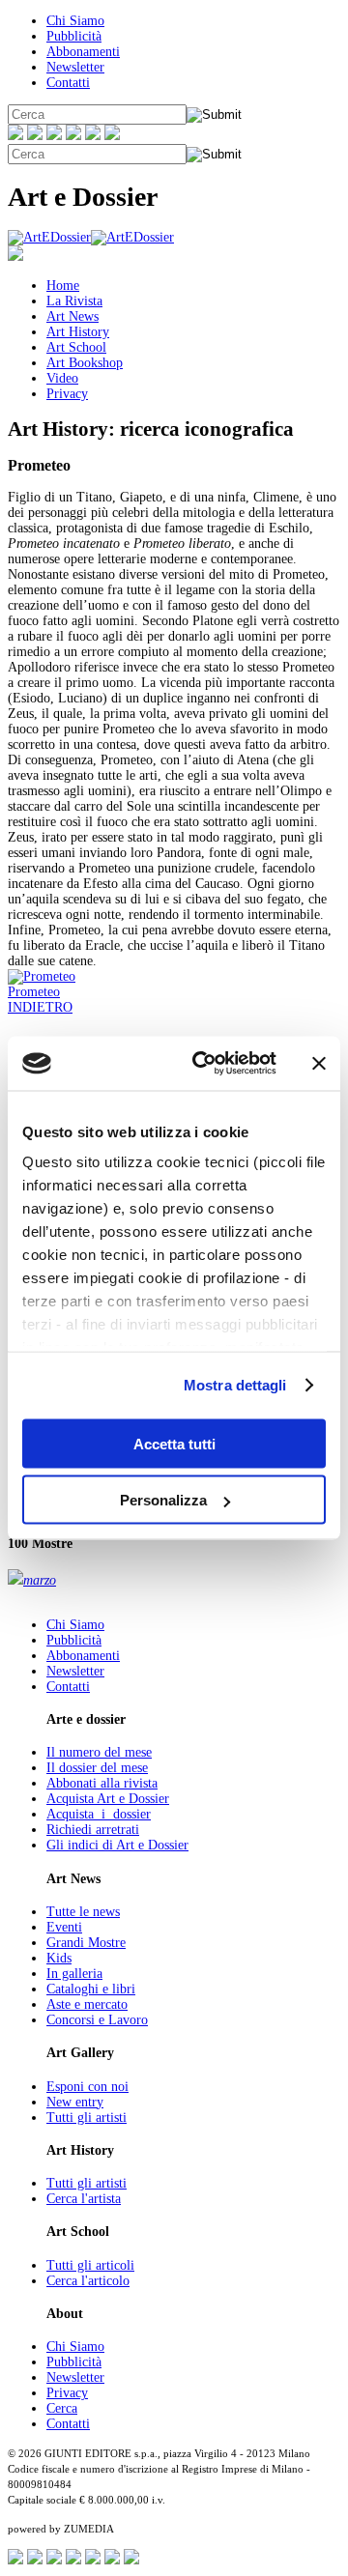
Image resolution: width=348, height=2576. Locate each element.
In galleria (74, 1974)
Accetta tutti (174, 1443)
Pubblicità (74, 36)
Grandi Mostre (86, 1943)
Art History (78, 332)
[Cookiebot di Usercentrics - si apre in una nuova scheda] (204, 1064)
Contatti (68, 83)
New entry (75, 2102)
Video (62, 378)
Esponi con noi (87, 2087)
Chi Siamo (75, 21)
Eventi (64, 1927)
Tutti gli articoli (90, 2265)
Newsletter (75, 67)
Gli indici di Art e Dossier (117, 1845)
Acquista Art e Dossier (108, 1799)
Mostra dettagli (235, 1385)
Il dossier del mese (97, 1768)
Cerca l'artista (84, 2199)
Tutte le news (83, 1912)
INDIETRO (40, 1007)
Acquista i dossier (99, 1814)
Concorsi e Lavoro (97, 2020)
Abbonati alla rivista (102, 1783)
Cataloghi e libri (91, 1989)
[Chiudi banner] (319, 1063)
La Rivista (74, 301)
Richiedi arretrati (93, 1830)
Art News (72, 316)
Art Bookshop (85, 363)
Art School (76, 347)
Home (63, 286)
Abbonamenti (83, 52)
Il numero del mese (99, 1752)
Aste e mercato (87, 2004)
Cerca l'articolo (88, 2281)
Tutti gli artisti (87, 2118)
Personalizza (163, 1500)
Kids (59, 1958)
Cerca (62, 2408)
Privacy (67, 394)
